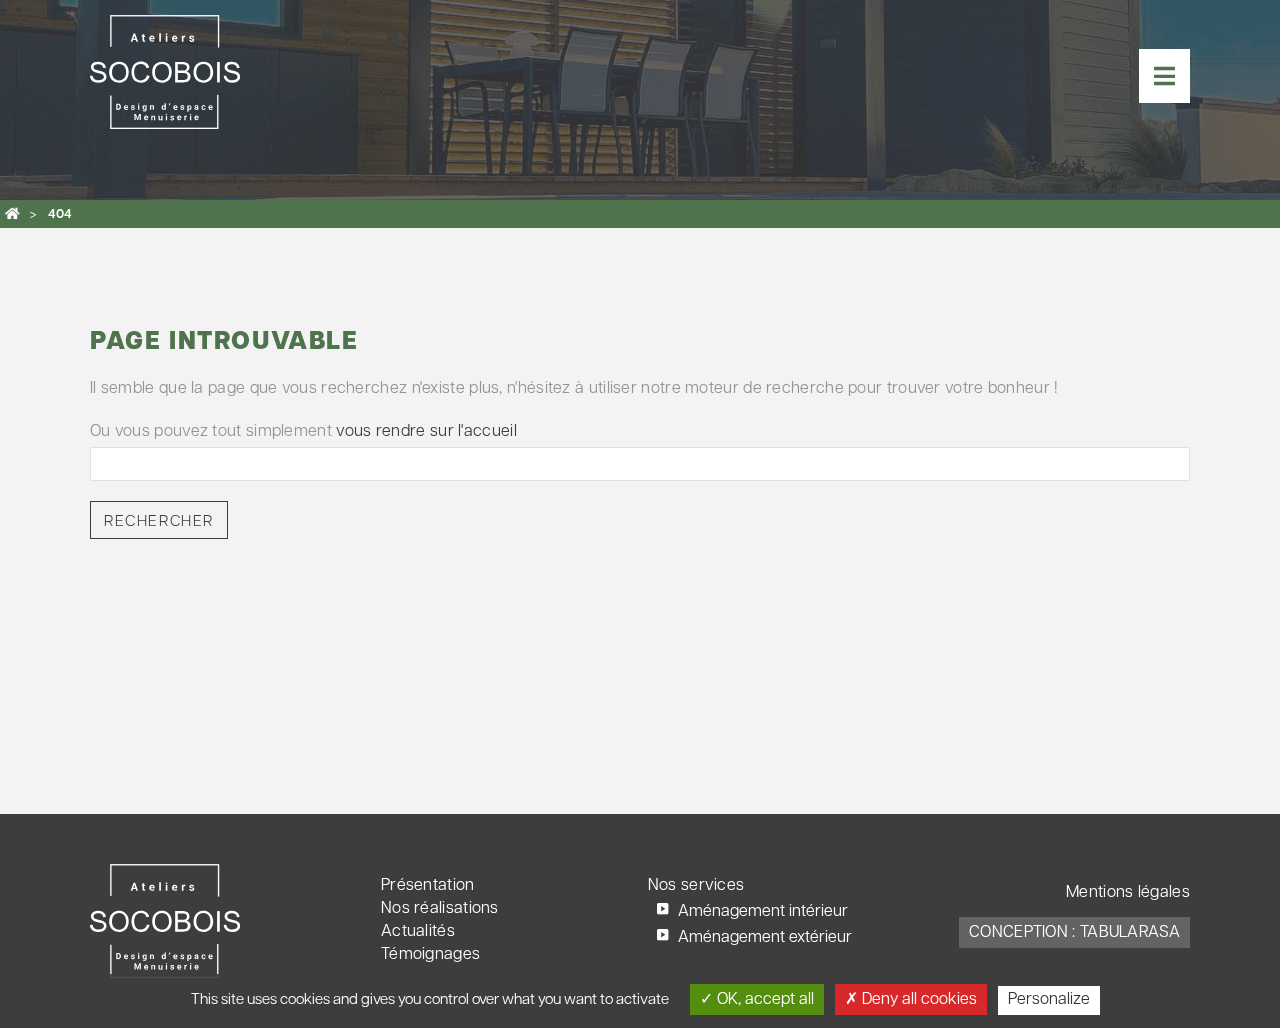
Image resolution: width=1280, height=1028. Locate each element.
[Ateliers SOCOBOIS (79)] (12, 214)
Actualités (418, 932)
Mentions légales (1128, 893)
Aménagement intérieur (763, 912)
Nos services (696, 886)
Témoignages (430, 955)
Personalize (1049, 1000)
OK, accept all (763, 1000)
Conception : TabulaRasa (1074, 933)
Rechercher (159, 522)
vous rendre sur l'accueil (426, 432)
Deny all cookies (917, 1000)
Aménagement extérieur (765, 938)
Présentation (428, 886)
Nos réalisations (440, 909)
